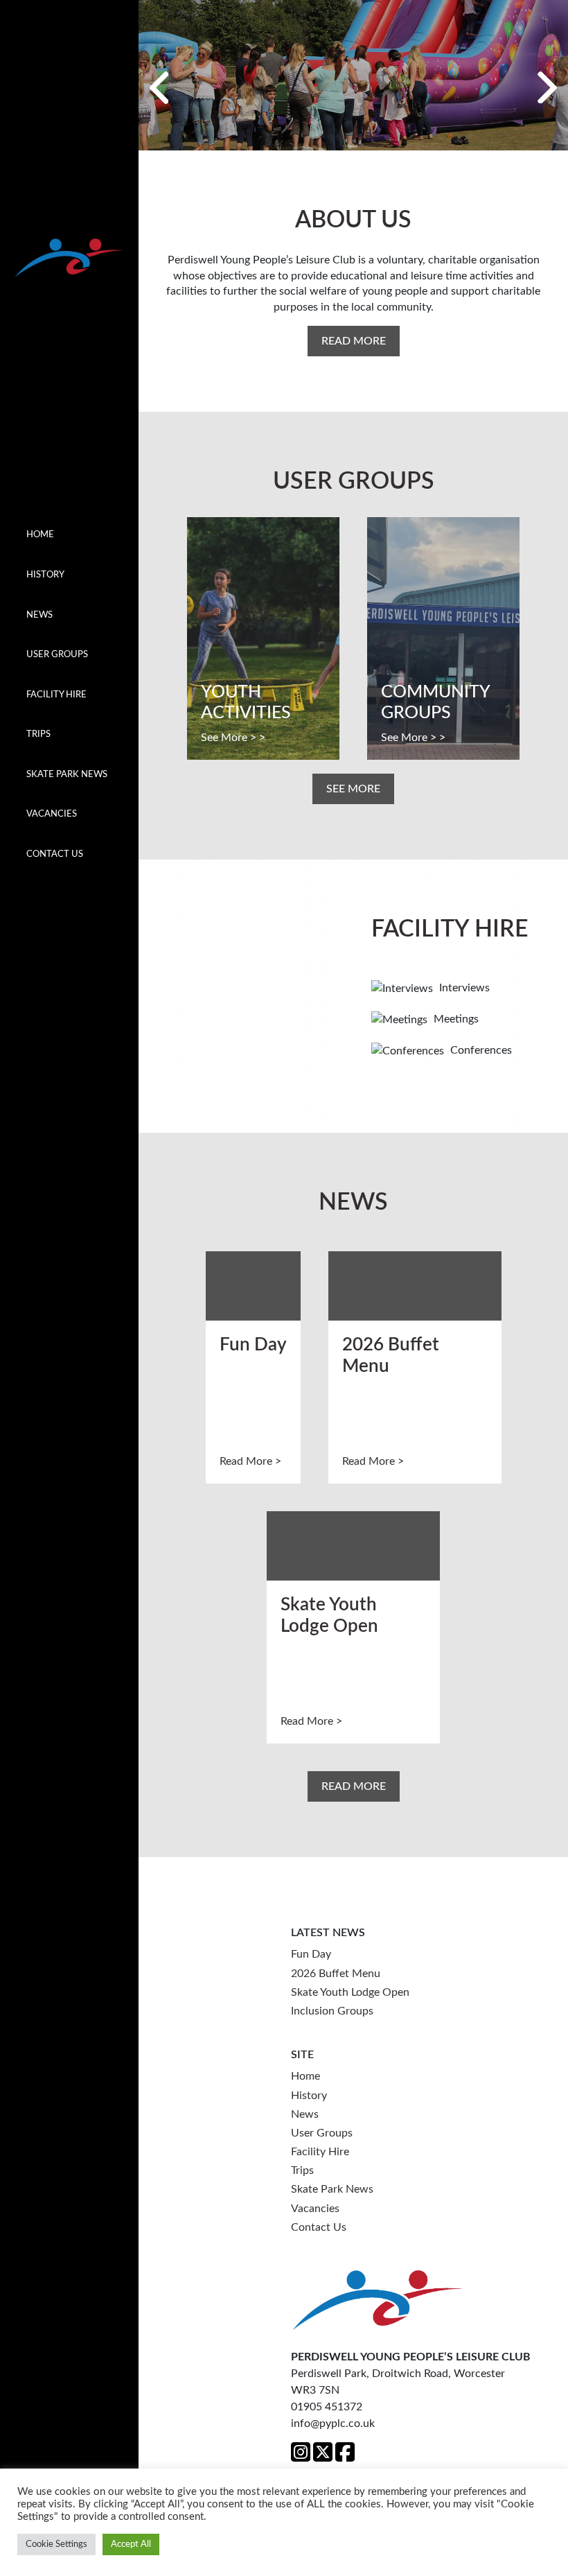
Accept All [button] (131, 2544)
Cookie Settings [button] (56, 2544)
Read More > (250, 1461)
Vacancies (52, 814)
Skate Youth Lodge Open (350, 1992)
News (39, 615)
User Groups (57, 654)
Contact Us (55, 854)
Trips (38, 734)
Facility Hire (56, 695)
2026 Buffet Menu (336, 1974)
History (45, 575)
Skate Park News (67, 774)
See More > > (233, 738)
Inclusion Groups (332, 2011)
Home (40, 534)
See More (353, 789)
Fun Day (311, 1954)
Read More (354, 341)
